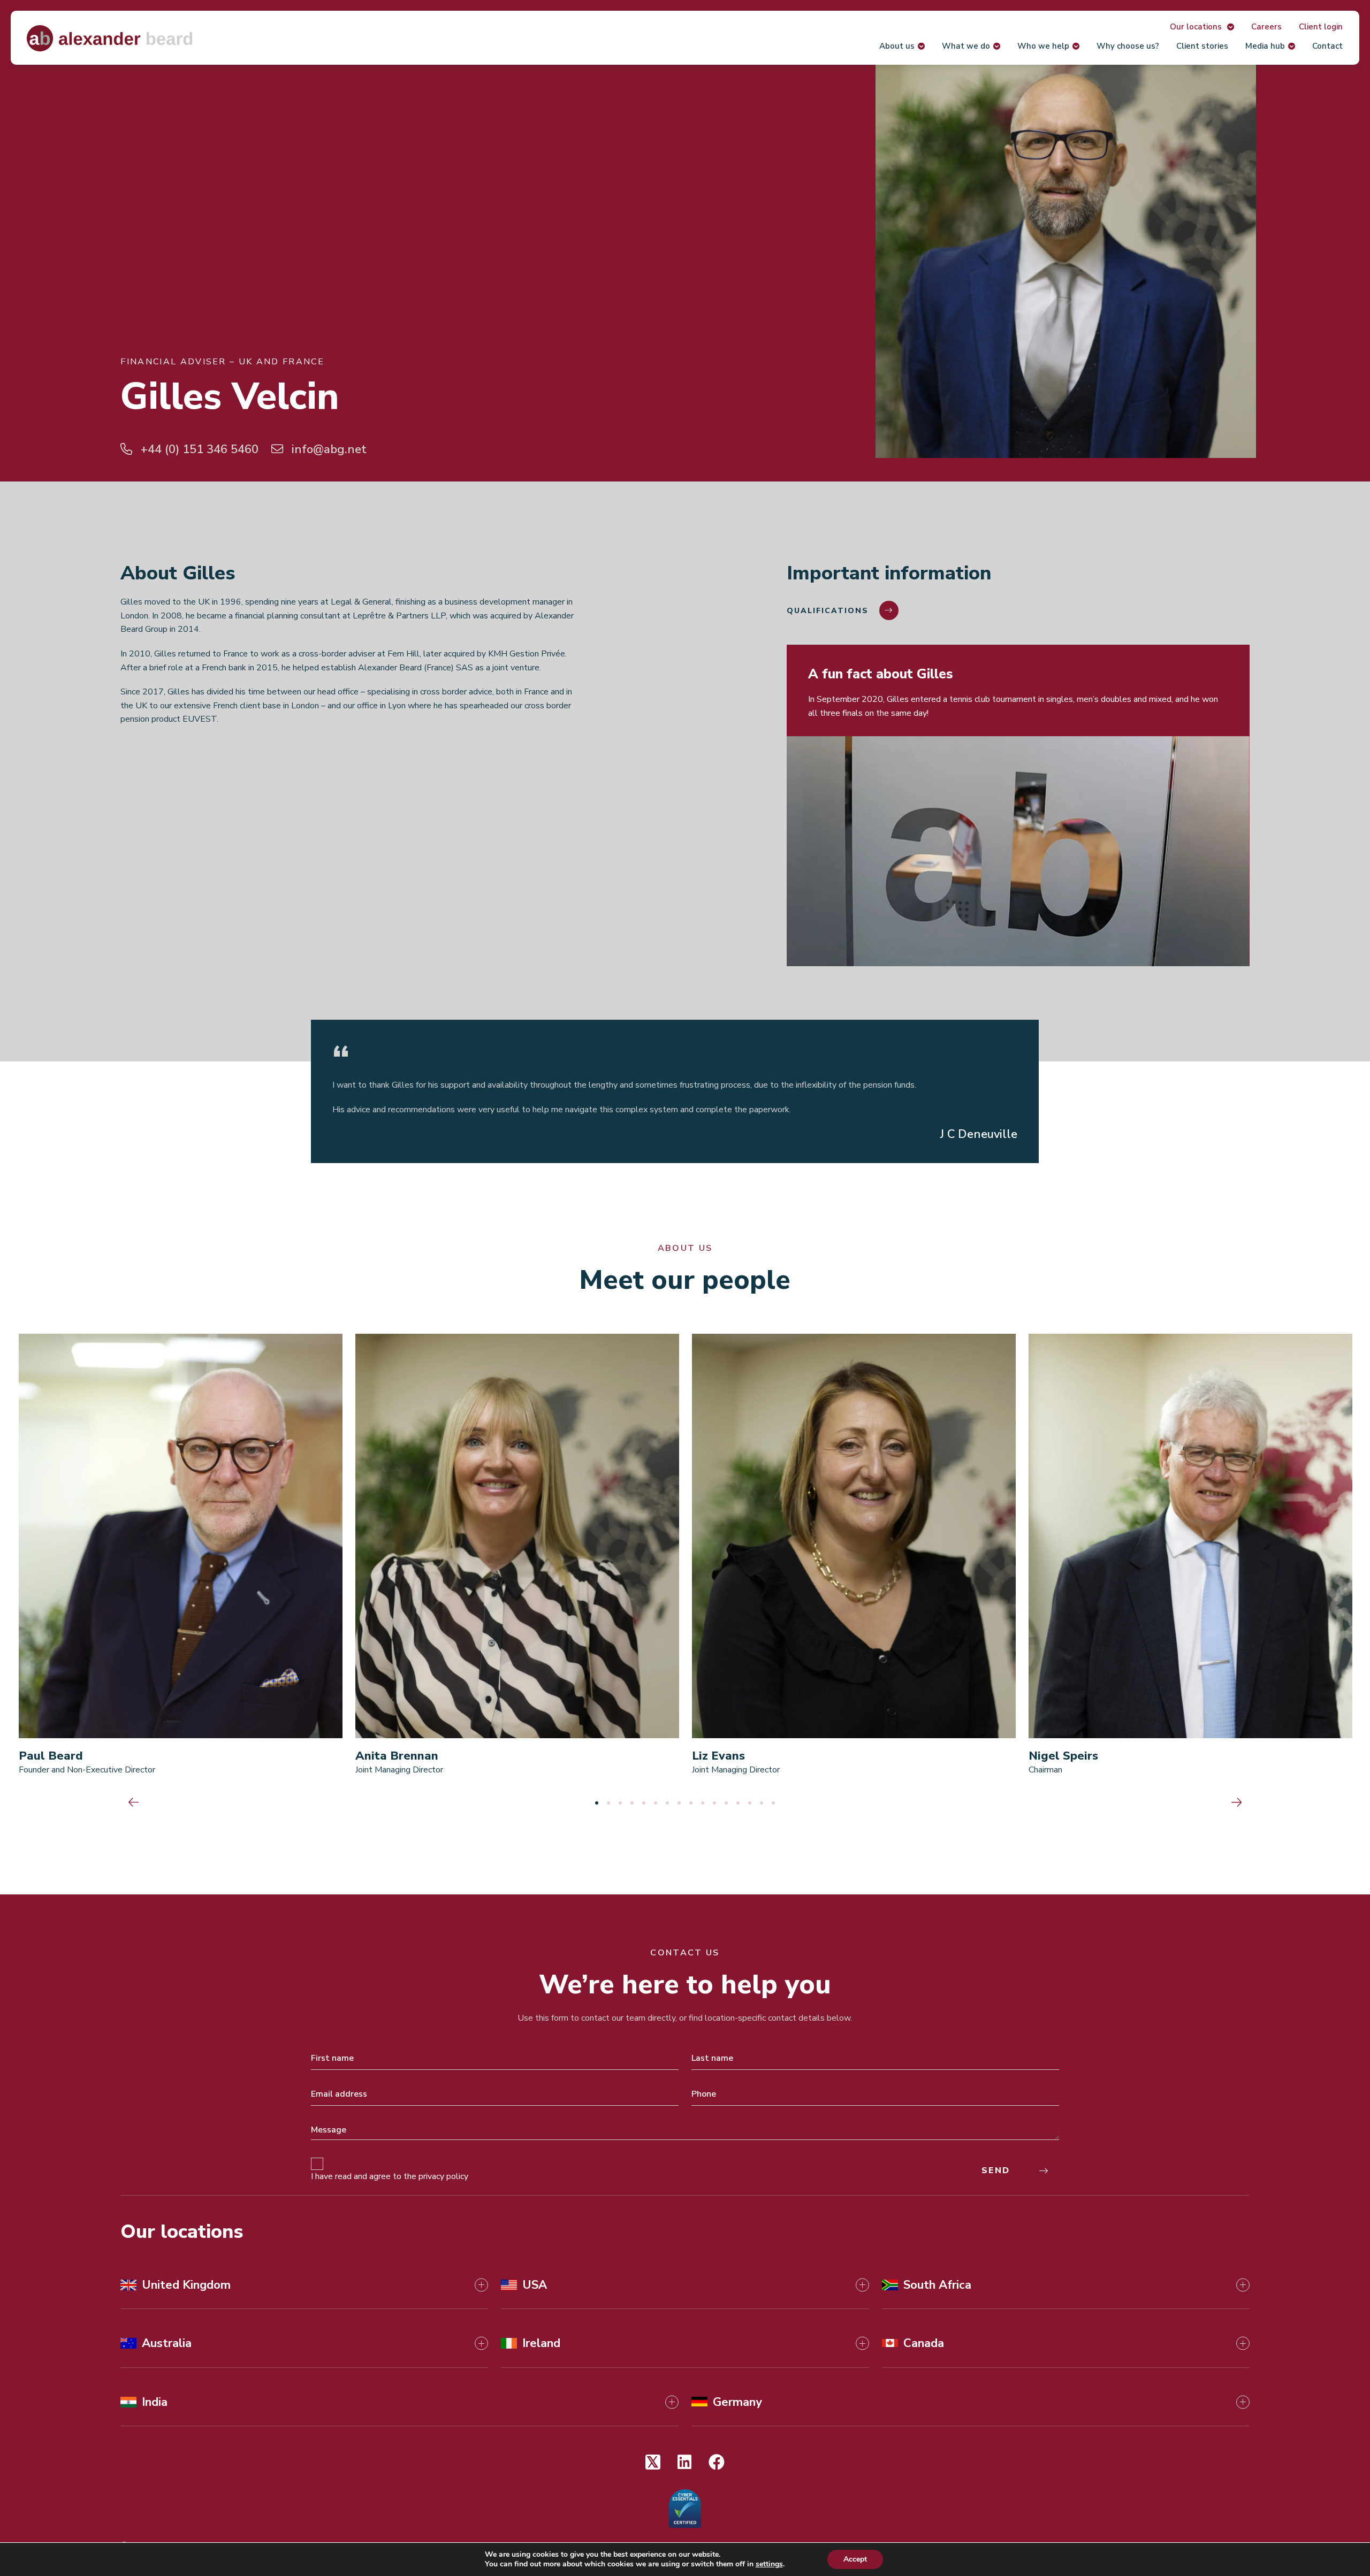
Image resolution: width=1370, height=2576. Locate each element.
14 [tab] (750, 1803)
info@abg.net (328, 449)
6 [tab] (656, 1803)
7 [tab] (667, 1803)
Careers (1266, 27)
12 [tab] (726, 1803)
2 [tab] (608, 1803)
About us (897, 46)
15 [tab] (762, 1803)
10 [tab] (703, 1803)
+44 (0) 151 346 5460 (198, 449)
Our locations (1197, 27)
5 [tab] (644, 1803)
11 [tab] (714, 1803)
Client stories (1202, 46)
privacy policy (443, 2176)
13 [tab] (738, 1803)
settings (769, 2564)
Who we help (1043, 46)
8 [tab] (679, 1803)
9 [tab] (691, 1803)
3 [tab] (620, 1803)
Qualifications (828, 611)
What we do (966, 46)
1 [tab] (597, 1803)
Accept (855, 2559)
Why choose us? (1128, 46)
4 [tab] (632, 1803)
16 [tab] (773, 1803)
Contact (1327, 46)
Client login (1321, 27)
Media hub (1265, 46)
